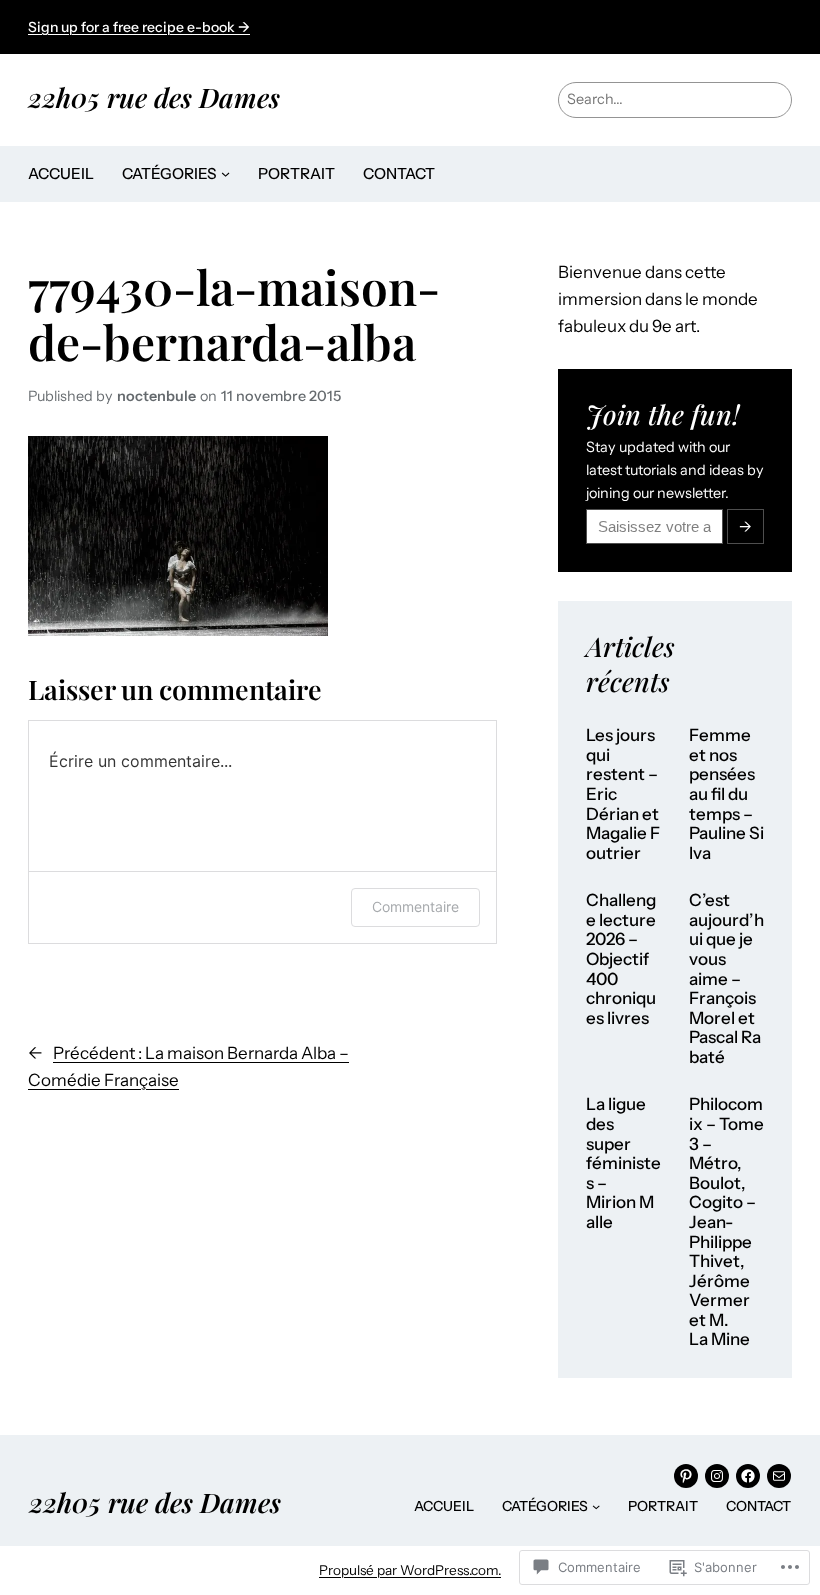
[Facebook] (748, 1476)
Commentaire (415, 906)
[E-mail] (779, 1476)
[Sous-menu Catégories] (225, 173)
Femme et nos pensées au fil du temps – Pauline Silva (726, 794)
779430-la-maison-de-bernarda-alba (234, 314)
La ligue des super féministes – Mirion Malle (623, 1163)
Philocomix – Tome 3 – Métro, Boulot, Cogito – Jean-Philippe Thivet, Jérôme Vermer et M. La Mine (726, 1222)
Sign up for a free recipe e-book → (139, 27)
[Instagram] (717, 1476)
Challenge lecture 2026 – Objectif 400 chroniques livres (621, 959)
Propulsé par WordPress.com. (410, 1570)
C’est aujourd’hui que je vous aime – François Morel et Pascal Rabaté (726, 979)
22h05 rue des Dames (154, 97)
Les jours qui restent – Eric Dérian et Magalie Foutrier (623, 794)
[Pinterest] (686, 1476)
